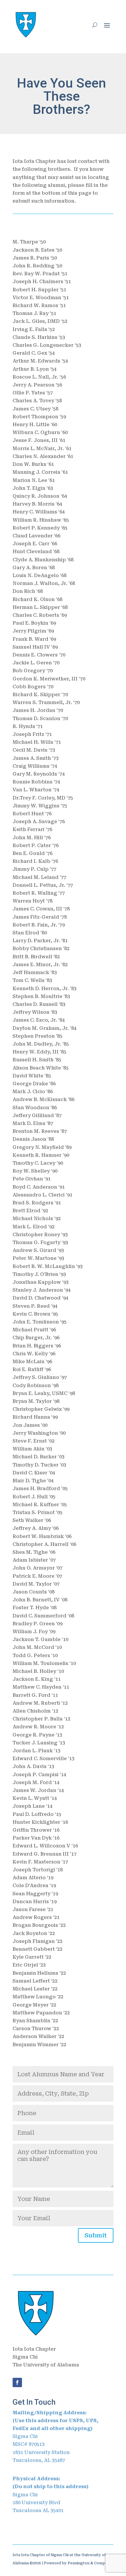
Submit (96, 2235)
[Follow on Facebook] (17, 2382)
